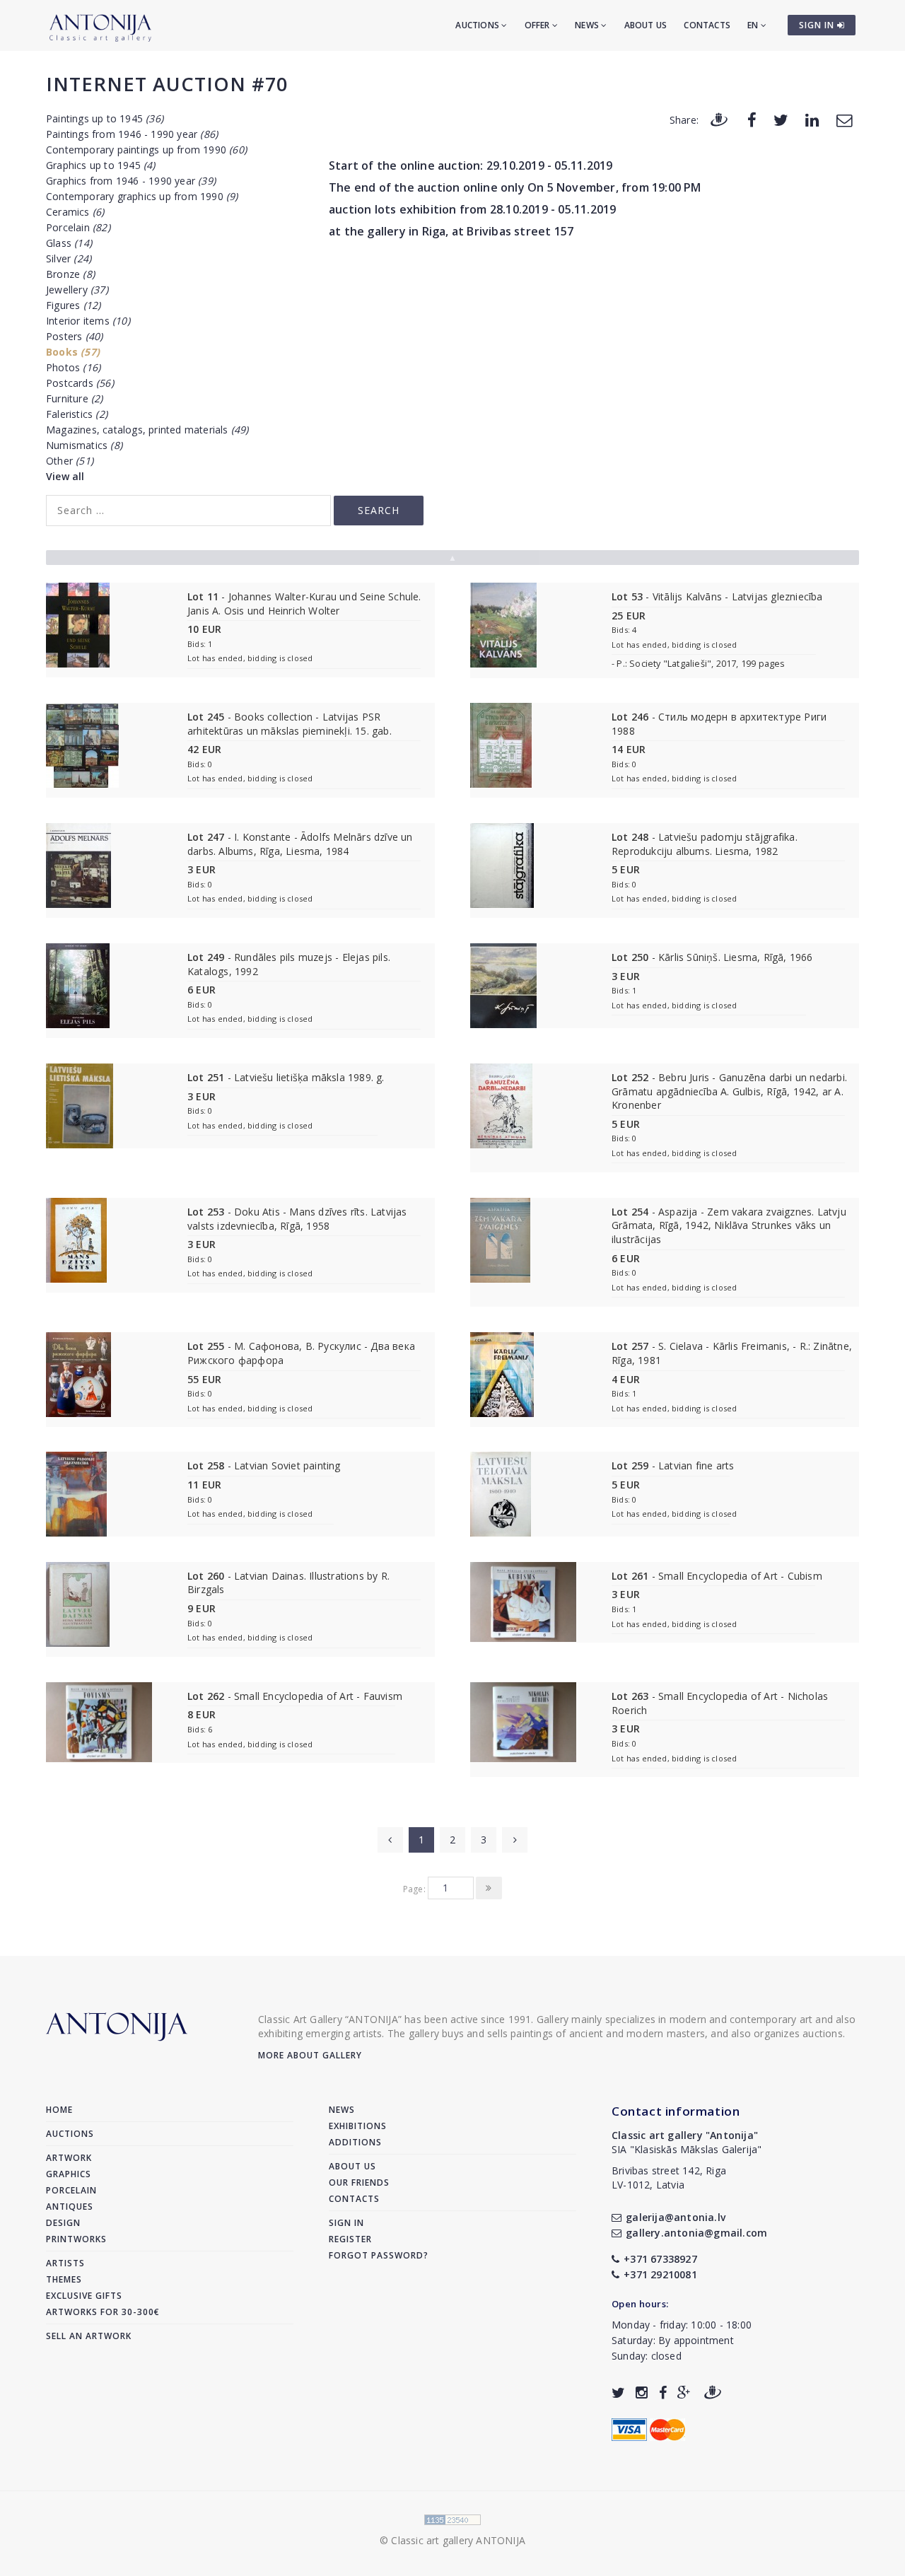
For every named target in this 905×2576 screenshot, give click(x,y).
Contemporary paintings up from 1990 (146, 150)
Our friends (359, 2182)
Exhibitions (358, 2126)
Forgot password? (379, 2255)
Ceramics (75, 212)
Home (59, 2110)
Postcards (80, 383)
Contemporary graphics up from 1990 (142, 196)
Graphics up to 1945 (101, 165)
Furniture (75, 398)
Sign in (346, 2223)
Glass (69, 243)
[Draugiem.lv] (719, 119)
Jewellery (77, 290)
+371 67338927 (660, 2259)
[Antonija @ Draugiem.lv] (713, 2393)
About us (646, 25)
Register (350, 2239)
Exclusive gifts (84, 2296)
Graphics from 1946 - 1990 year (131, 181)
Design (63, 2223)
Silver (69, 258)
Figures (73, 305)
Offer (538, 25)
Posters (74, 336)
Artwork (69, 2158)
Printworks (76, 2239)
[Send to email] (844, 119)
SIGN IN (818, 25)
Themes (64, 2279)
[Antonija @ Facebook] (663, 2393)
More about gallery (310, 2055)
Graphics (69, 2174)
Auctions (478, 25)
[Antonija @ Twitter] (618, 2393)
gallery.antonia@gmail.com (696, 2233)
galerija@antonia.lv (676, 2217)
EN (754, 25)
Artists (65, 2263)
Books (73, 352)
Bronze (70, 274)
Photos (73, 367)
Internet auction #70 (167, 84)
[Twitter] (781, 119)
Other (70, 461)
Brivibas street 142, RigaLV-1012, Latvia (669, 2178)
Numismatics (84, 445)
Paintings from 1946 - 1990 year (132, 134)
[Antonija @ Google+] (684, 2393)
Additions (355, 2142)
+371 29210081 (660, 2274)
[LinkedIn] (812, 119)
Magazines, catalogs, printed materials (147, 430)
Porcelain (78, 227)
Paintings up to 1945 (105, 118)
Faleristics (77, 414)
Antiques (70, 2207)
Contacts (707, 25)
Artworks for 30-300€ (103, 2312)
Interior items (88, 321)
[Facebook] (752, 119)
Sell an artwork (89, 2336)
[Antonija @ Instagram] (642, 2393)
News (588, 25)
